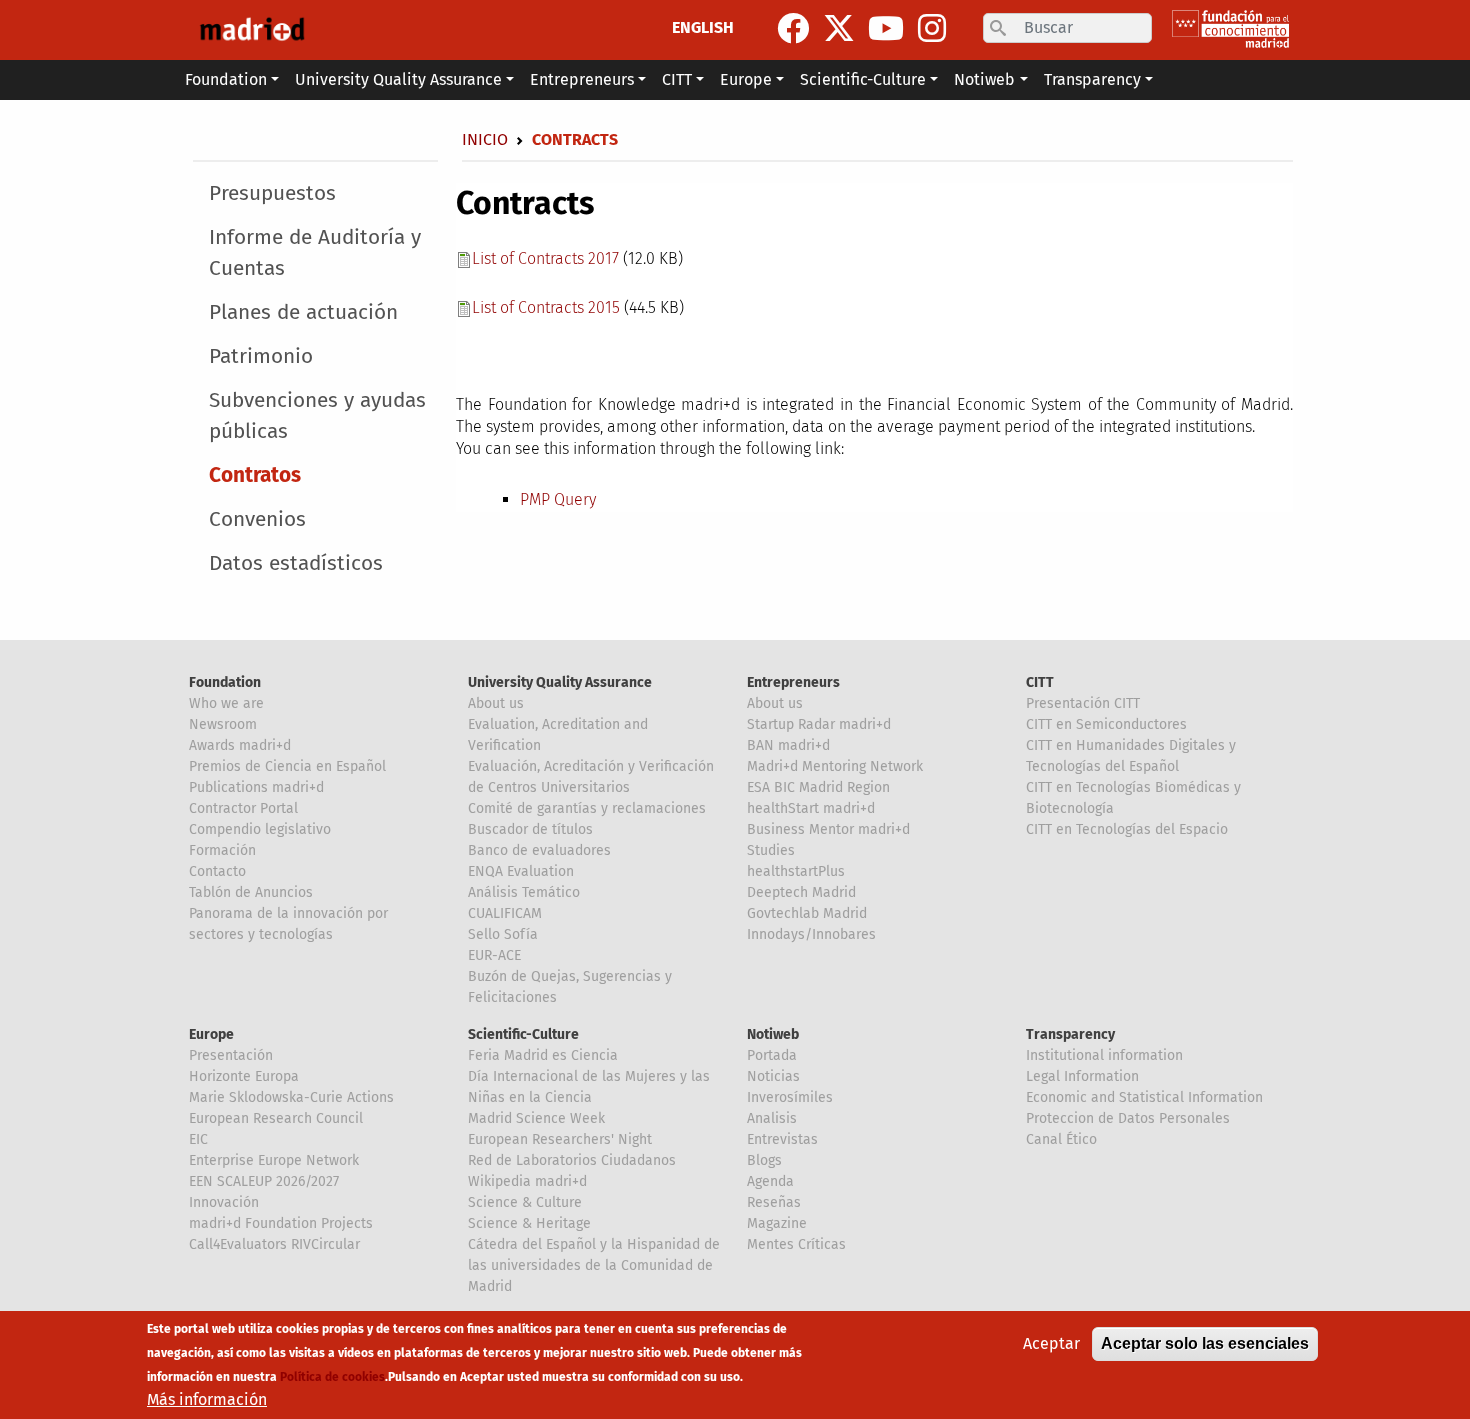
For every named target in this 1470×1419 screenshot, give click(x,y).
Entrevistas (782, 1139)
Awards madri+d (240, 745)
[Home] (252, 30)
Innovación (224, 1202)
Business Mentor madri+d (828, 829)
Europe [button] (746, 79)
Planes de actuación (303, 312)
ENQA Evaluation (521, 871)
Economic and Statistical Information (1144, 1097)
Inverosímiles (790, 1097)
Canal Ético (1061, 1139)
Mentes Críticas (796, 1244)
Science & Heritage (529, 1223)
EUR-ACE (494, 955)
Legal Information (1082, 1076)
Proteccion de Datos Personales (1128, 1118)
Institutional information (1104, 1055)
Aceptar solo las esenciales (1205, 1343)
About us (496, 703)
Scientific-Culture (523, 1034)
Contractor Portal (243, 808)
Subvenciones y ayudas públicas (317, 416)
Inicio (485, 139)
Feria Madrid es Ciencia (543, 1055)
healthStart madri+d (811, 808)
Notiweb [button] (984, 79)
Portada (772, 1055)
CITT (1040, 682)
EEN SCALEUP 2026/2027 (264, 1181)
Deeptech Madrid (801, 892)
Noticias (773, 1076)
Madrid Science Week (536, 1118)
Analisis (772, 1118)
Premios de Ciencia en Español (287, 766)
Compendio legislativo (260, 829)
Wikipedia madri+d (527, 1181)
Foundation (225, 682)
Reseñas (774, 1202)
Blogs (764, 1160)
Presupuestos (272, 193)
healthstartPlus (796, 871)
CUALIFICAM (505, 913)
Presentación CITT (1083, 703)
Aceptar (1051, 1343)
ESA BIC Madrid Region (818, 787)
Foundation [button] (226, 79)
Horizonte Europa (244, 1076)
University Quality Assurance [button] (398, 79)
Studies (771, 850)
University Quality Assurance (560, 682)
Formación (222, 850)
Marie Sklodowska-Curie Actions (291, 1097)
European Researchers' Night (560, 1139)
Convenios (257, 519)
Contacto (217, 871)
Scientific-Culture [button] (863, 79)
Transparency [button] (1092, 79)
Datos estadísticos (296, 563)
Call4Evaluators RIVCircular (274, 1244)
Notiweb (773, 1034)
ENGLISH (703, 27)
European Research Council (276, 1118)
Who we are (226, 703)
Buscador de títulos (530, 829)
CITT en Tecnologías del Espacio (1127, 829)
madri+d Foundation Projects (281, 1223)
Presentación (231, 1055)
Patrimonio (261, 356)
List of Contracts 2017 (545, 258)
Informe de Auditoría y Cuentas (315, 253)
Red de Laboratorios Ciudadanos (572, 1160)
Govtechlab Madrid (807, 913)
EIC (198, 1139)
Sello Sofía (503, 934)
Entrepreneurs (793, 682)
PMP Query (558, 499)
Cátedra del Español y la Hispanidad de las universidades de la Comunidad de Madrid (594, 1265)
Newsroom (223, 724)
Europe (211, 1034)
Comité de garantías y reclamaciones (587, 808)
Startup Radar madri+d (819, 724)
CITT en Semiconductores (1106, 724)
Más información (207, 1399)
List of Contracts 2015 (546, 307)
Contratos (255, 475)
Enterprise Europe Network (274, 1160)
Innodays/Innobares (811, 934)
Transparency (1070, 1034)
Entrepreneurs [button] (582, 79)
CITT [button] (677, 79)
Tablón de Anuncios (251, 892)
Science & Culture (525, 1202)
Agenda (770, 1181)
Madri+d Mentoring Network (835, 766)
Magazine (777, 1223)
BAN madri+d (788, 745)
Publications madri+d (256, 787)
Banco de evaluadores (539, 850)
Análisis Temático (524, 892)
